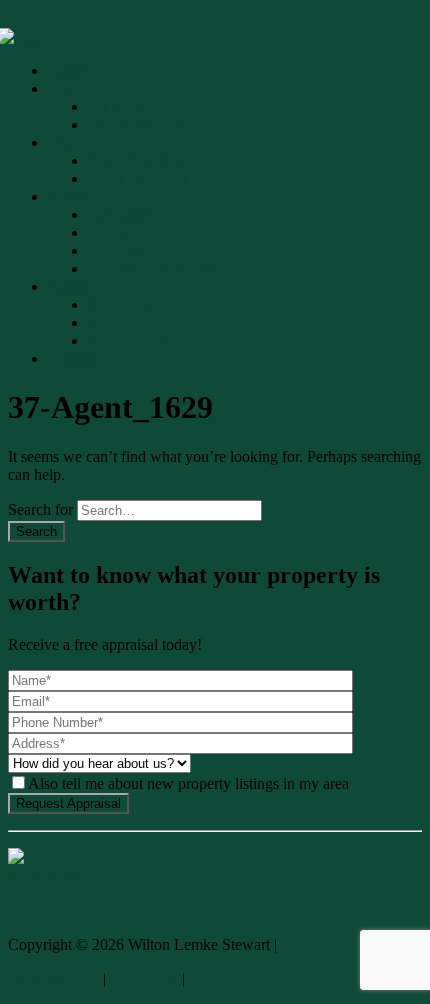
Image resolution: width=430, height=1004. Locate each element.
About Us (119, 304)
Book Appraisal (137, 178)
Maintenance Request (156, 268)
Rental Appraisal (140, 250)
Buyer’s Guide (134, 124)
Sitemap (214, 978)
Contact (72, 358)
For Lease (119, 214)
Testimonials (127, 340)
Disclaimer (144, 978)
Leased (110, 232)
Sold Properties (136, 160)
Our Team (120, 322)
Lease (66, 196)
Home (67, 70)
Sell (60, 142)
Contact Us (43, 876)
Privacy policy (53, 978)
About (68, 286)
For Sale (114, 106)
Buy (61, 88)
